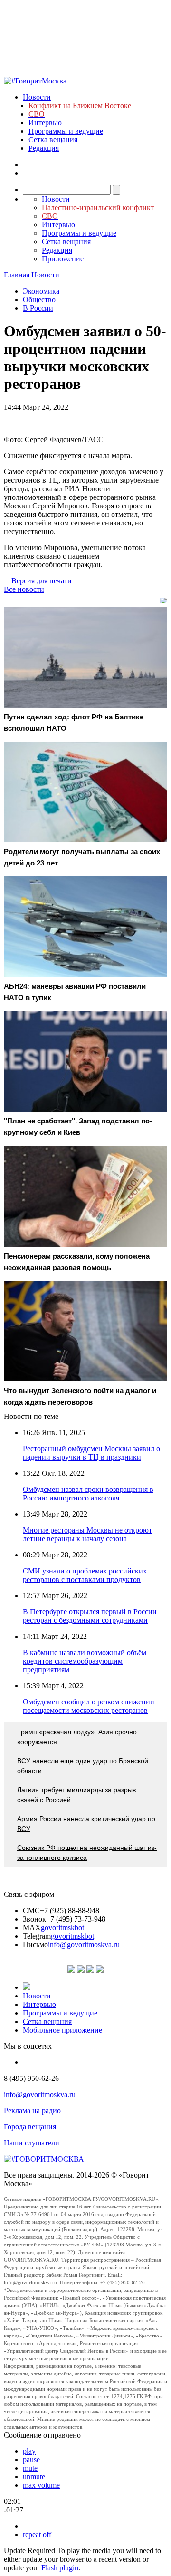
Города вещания (30, 2127)
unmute (34, 2477)
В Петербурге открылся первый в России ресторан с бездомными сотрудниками (90, 1616)
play (29, 2451)
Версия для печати (42, 581)
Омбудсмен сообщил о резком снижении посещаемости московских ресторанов (89, 1706)
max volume (41, 2485)
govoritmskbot (62, 1927)
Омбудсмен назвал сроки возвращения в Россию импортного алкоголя (88, 1494)
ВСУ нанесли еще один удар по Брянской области (83, 1766)
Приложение (63, 259)
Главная (17, 275)
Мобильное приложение (62, 2030)
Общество (39, 299)
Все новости (24, 589)
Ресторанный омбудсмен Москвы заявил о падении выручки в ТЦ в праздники (91, 1453)
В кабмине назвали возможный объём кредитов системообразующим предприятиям (85, 1661)
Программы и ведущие (66, 131)
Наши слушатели (32, 2143)
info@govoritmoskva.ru (84, 1945)
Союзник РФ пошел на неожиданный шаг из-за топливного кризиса (87, 1853)
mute (30, 2468)
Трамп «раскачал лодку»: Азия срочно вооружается (77, 1737)
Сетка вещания (53, 140)
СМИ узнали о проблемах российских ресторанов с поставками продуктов (85, 1575)
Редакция (44, 148)
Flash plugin (60, 2568)
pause (31, 2460)
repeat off (37, 2535)
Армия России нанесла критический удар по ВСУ (86, 1824)
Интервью (45, 123)
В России (38, 308)
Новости (37, 97)
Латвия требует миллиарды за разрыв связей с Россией (76, 1795)
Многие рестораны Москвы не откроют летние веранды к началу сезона (87, 1534)
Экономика (41, 291)
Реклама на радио (32, 2111)
